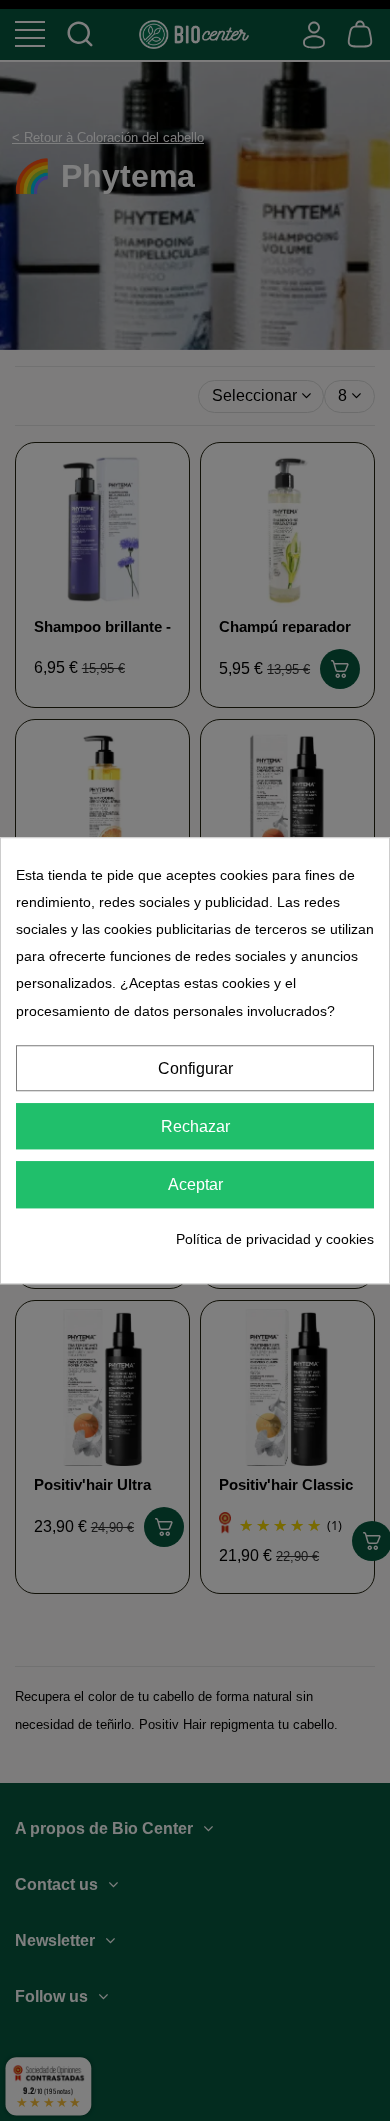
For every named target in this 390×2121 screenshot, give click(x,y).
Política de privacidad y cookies (275, 1239)
